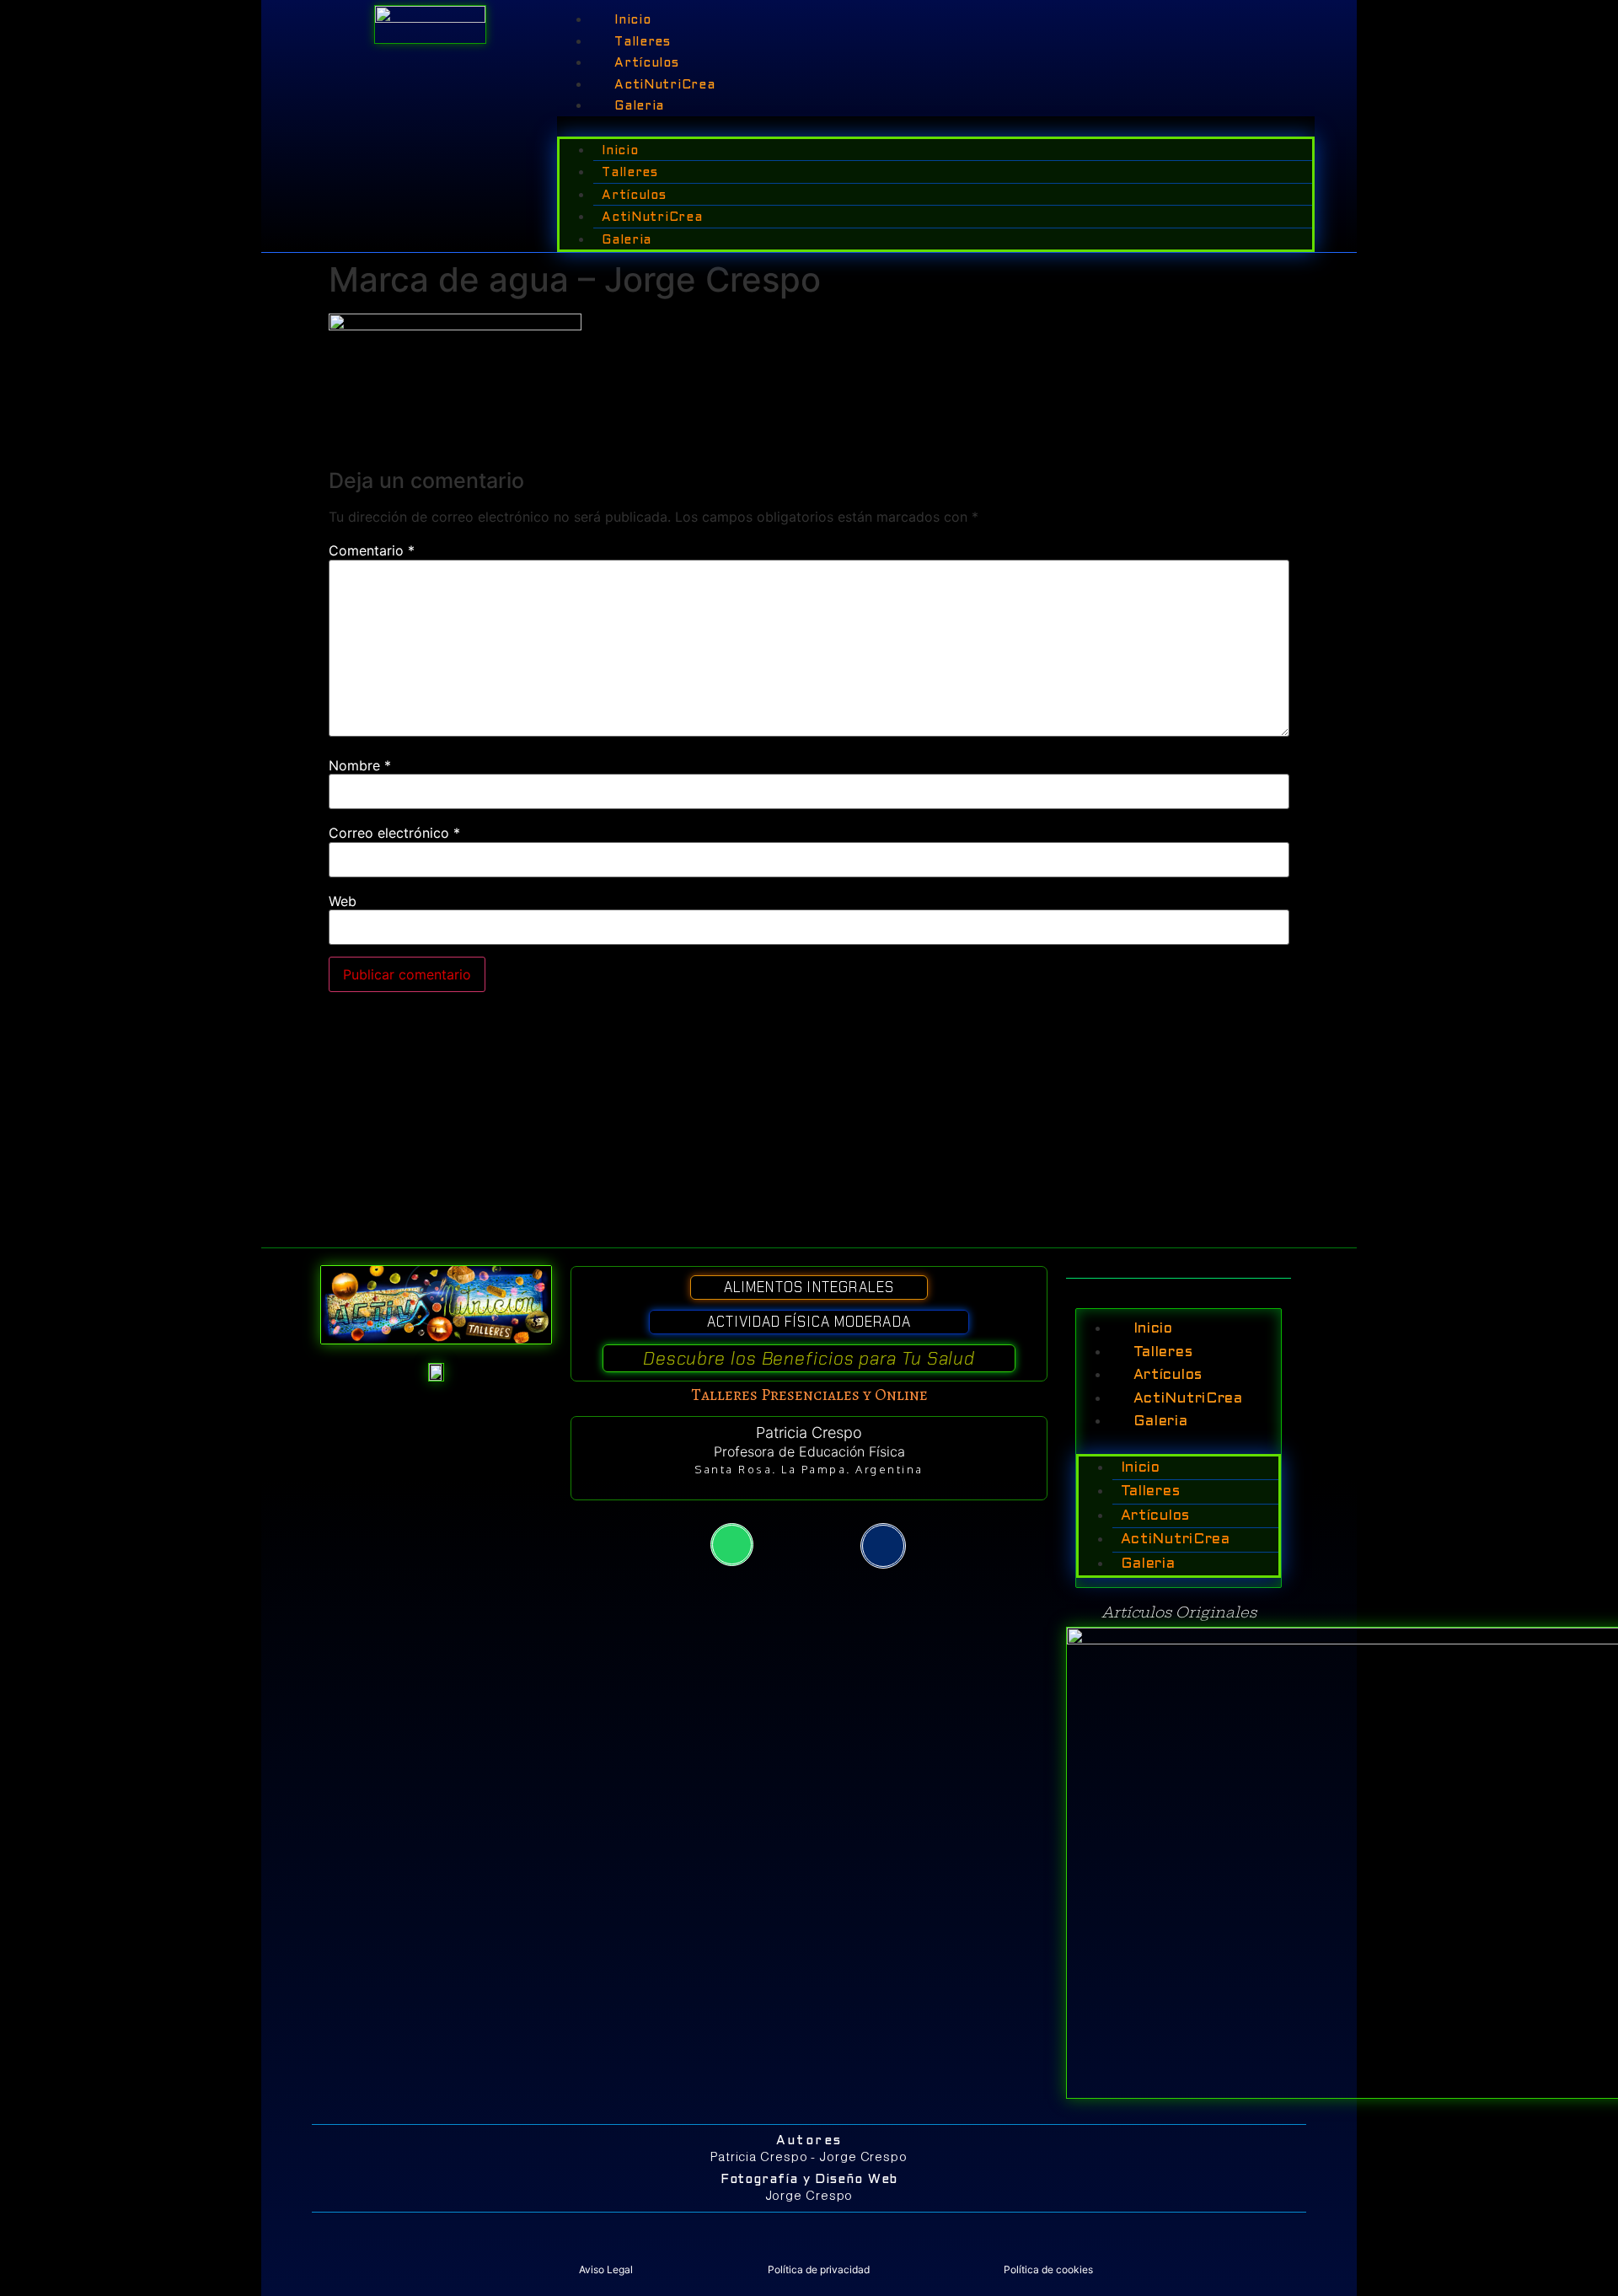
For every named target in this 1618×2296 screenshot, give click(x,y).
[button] (936, 126)
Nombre (360, 765)
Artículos (646, 63)
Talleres (643, 42)
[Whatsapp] (732, 1545)
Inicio (632, 20)
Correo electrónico (394, 833)
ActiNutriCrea (664, 85)
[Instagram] (883, 1546)
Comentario (372, 550)
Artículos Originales (1179, 1612)
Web (343, 901)
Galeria (639, 106)
